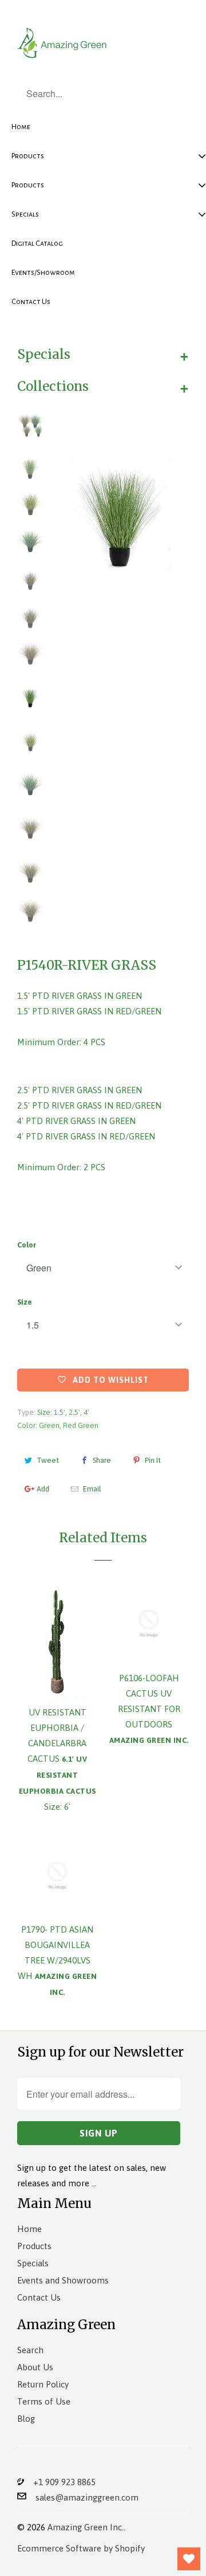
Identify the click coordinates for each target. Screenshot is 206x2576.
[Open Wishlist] (189, 2559)
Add (43, 1489)
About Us (35, 2367)
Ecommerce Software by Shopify (81, 2548)
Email (92, 1489)
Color (27, 1245)
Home (29, 2229)
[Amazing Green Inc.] (63, 41)
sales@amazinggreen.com (82, 2497)
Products (34, 2246)
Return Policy (43, 2384)
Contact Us (39, 2297)
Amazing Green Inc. (86, 2527)
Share (102, 1460)
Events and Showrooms (63, 2280)
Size (25, 1302)
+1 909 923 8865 (60, 2482)
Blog (26, 2419)
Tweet (48, 1460)
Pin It (153, 1460)
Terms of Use (44, 2401)
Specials (33, 2263)
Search (30, 2350)
